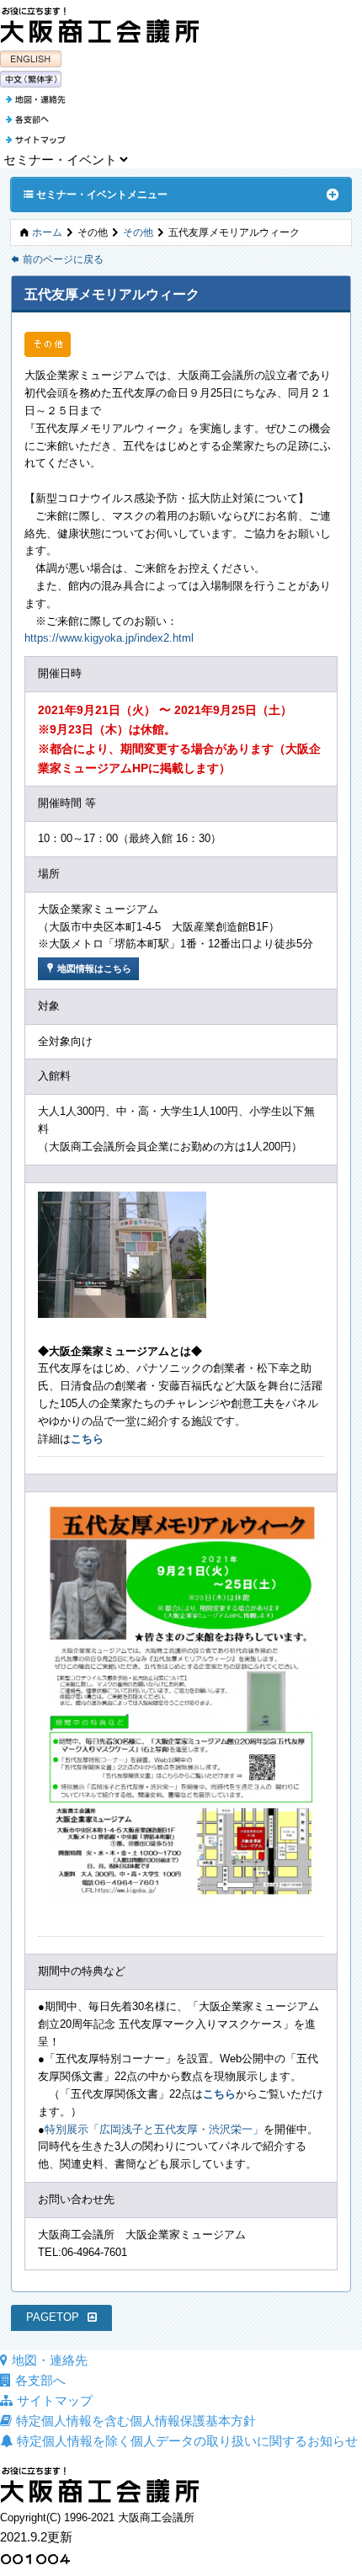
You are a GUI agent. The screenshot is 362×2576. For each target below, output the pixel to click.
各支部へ (40, 2380)
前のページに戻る (57, 259)
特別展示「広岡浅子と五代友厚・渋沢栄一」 (154, 2129)
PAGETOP (53, 2317)
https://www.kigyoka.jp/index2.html (109, 638)
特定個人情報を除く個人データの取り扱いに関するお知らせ (187, 2441)
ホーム (47, 232)
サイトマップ (55, 2400)
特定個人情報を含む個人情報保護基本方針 (136, 2421)
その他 (138, 232)
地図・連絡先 (50, 2360)
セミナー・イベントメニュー (96, 194)
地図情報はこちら (88, 968)
